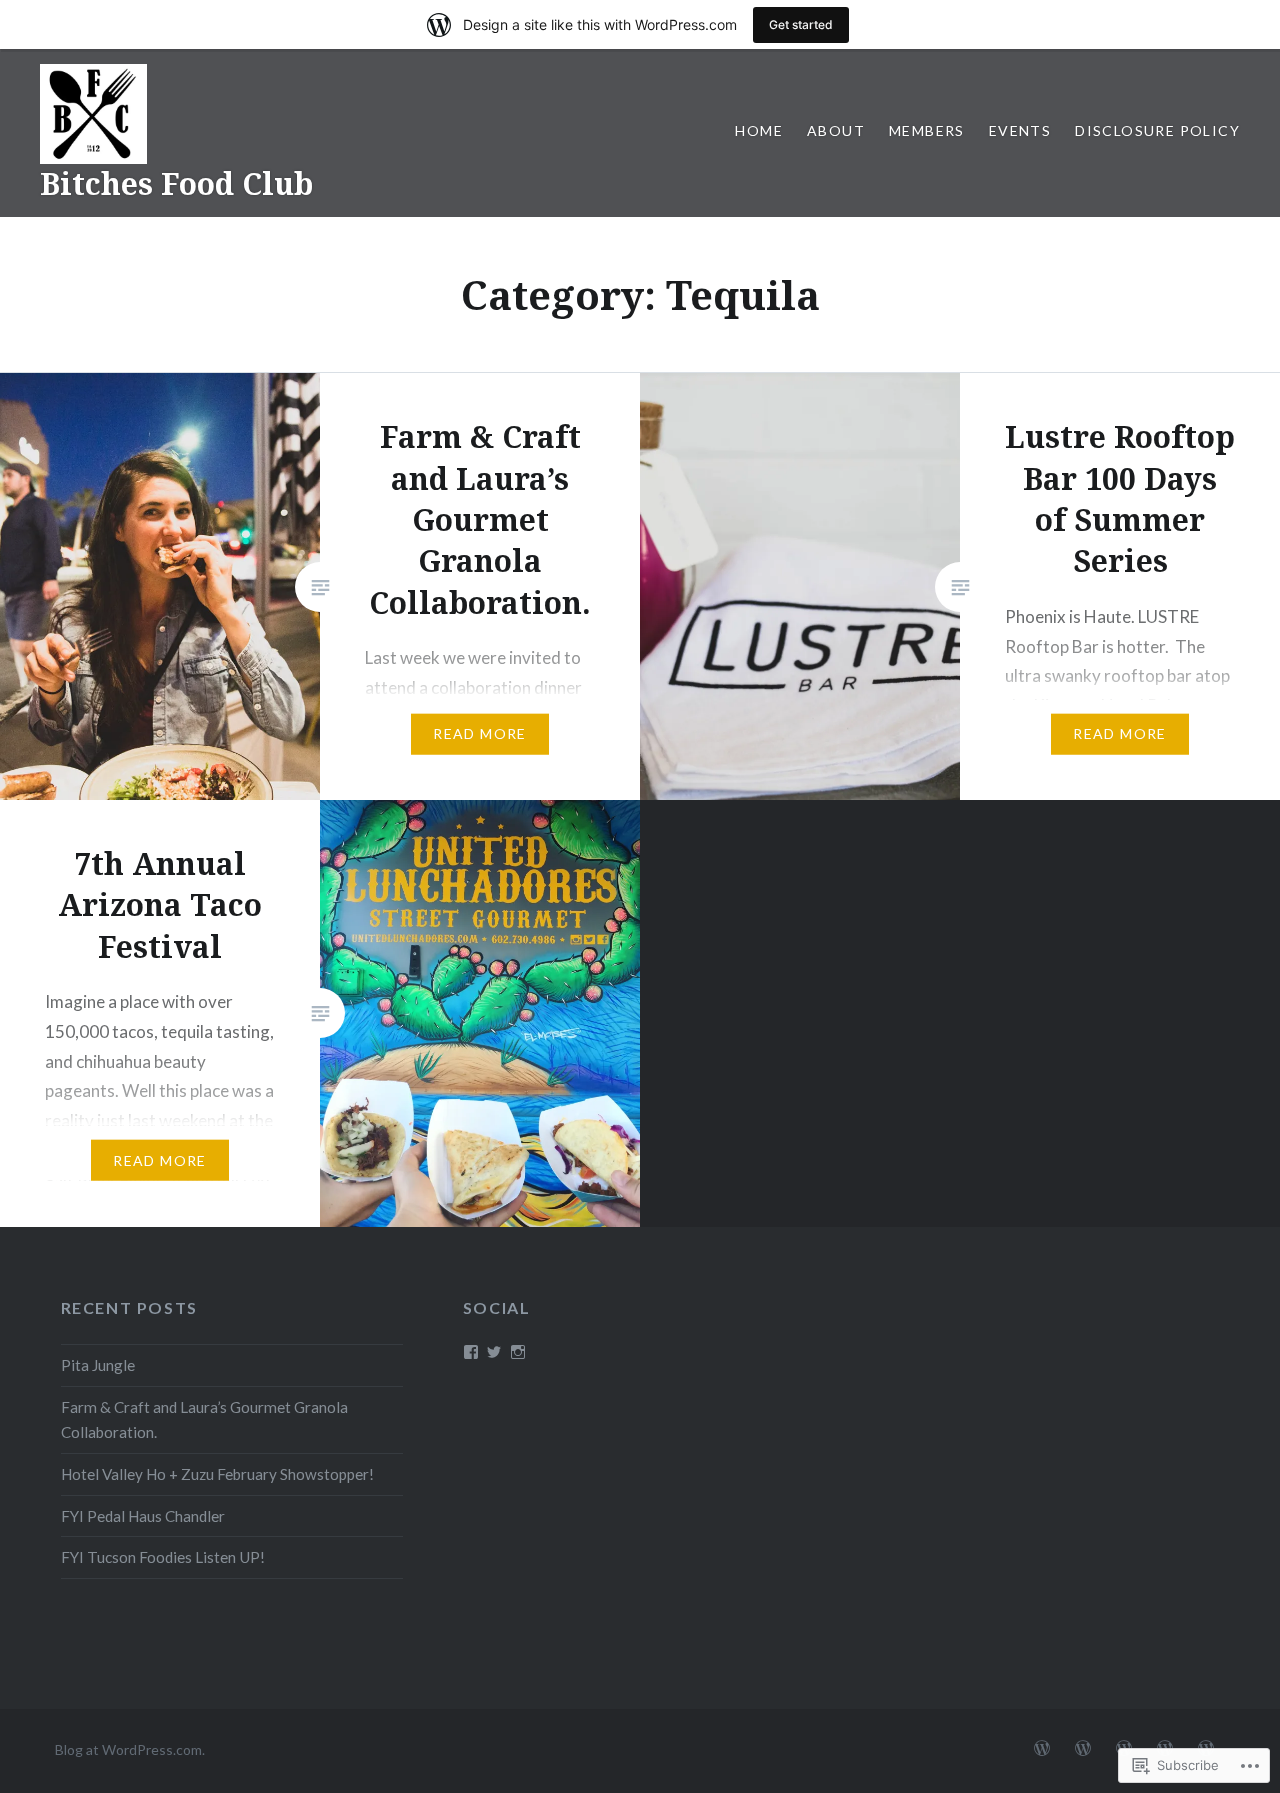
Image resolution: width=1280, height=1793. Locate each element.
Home (759, 130)
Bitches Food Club (176, 183)
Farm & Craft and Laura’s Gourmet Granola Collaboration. (204, 1419)
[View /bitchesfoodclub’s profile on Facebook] (471, 1352)
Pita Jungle (98, 1365)
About (836, 130)
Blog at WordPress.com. (130, 1749)
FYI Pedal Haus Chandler (143, 1516)
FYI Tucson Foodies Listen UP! (163, 1557)
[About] (1083, 1749)
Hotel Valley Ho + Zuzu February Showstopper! (217, 1474)
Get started (801, 24)
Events (1020, 130)
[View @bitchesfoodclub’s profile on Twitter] (494, 1352)
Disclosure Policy (1157, 130)
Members (927, 130)
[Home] (1042, 1749)
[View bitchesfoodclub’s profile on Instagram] (518, 1352)
